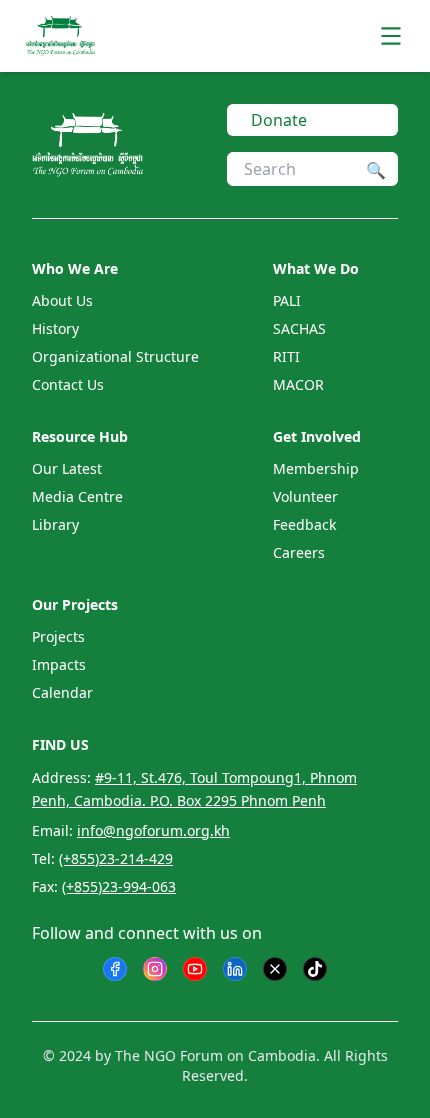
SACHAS (299, 328)
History (55, 328)
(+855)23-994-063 (119, 886)
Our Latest (67, 468)
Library (55, 524)
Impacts (59, 664)
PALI (287, 300)
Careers (299, 552)
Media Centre (77, 496)
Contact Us (68, 384)
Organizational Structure (115, 356)
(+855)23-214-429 (116, 858)
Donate (279, 120)
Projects (58, 636)
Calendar (62, 692)
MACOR (298, 384)
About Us (62, 300)
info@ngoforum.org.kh (153, 830)
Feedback (304, 524)
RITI (286, 356)
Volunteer (305, 496)
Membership (316, 468)
